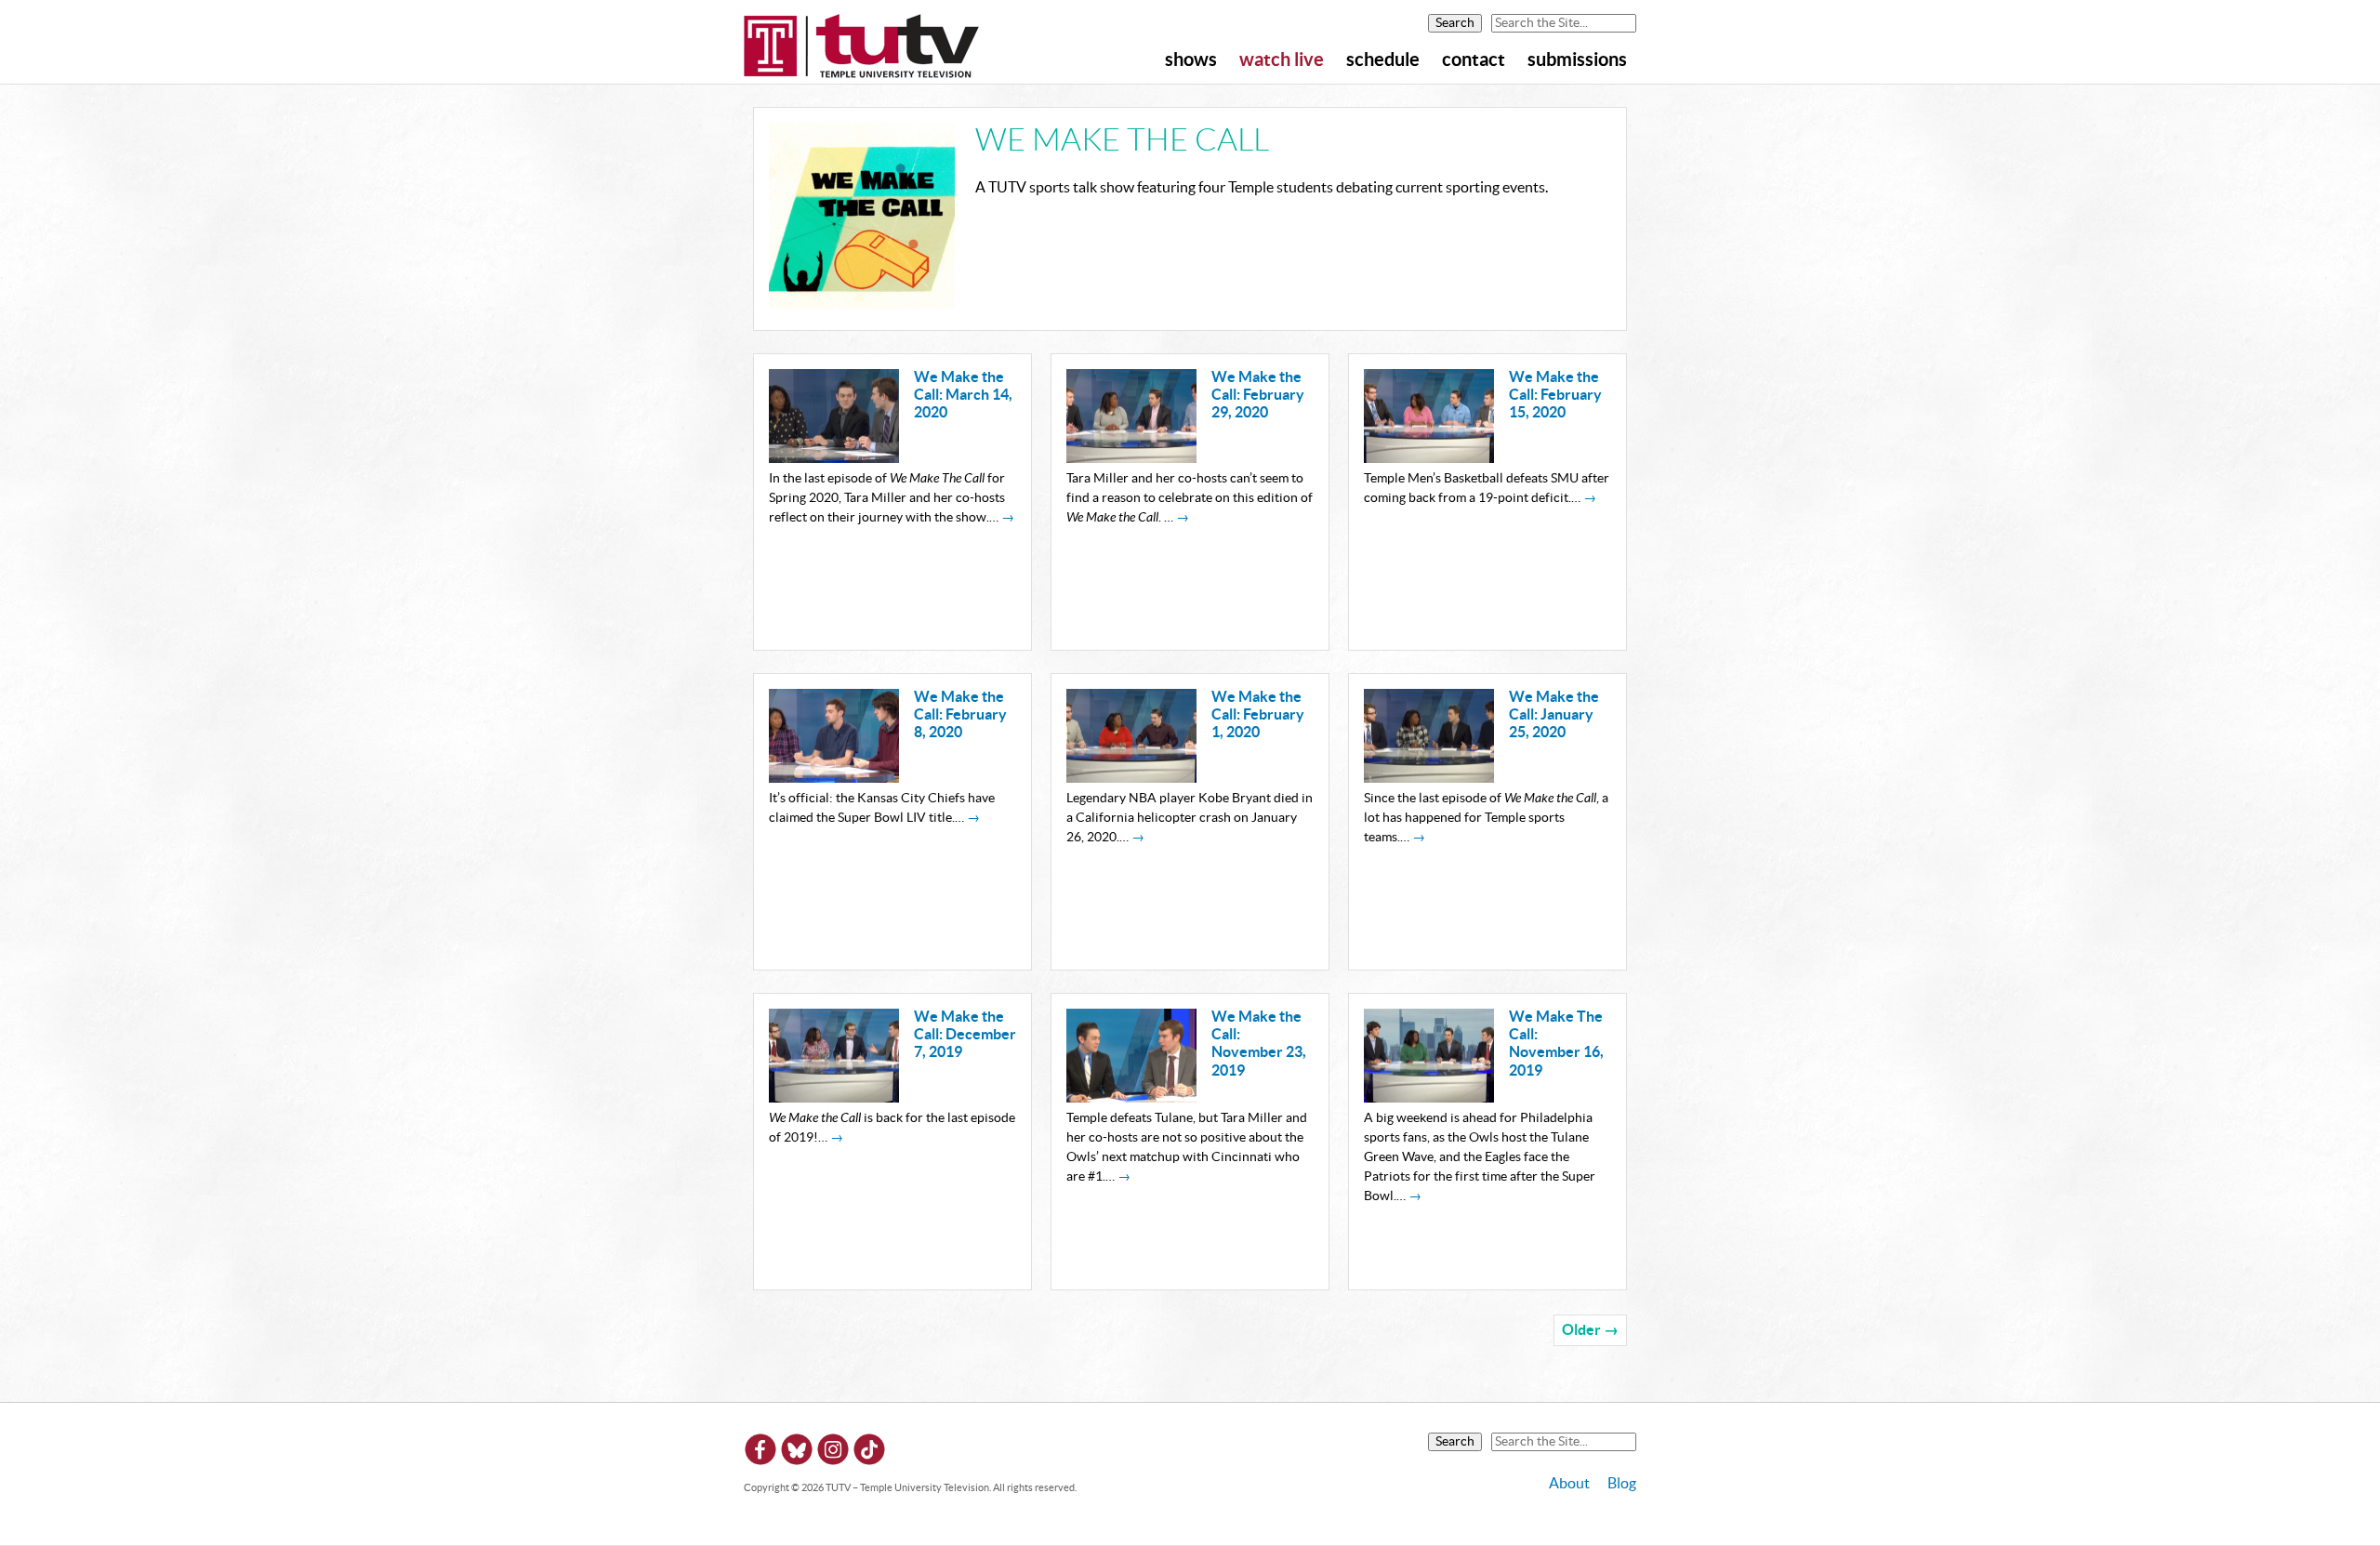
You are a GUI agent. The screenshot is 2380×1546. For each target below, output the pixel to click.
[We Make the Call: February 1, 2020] (1131, 778)
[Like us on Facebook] (760, 1453)
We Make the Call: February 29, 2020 (1258, 395)
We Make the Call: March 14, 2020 (963, 395)
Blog (1622, 1484)
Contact (1474, 60)
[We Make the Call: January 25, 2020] (1429, 778)
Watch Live (1282, 60)
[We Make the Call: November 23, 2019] (1131, 1098)
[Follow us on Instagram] (833, 1453)
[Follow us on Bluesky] (797, 1453)
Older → (1590, 1330)
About (1569, 1484)
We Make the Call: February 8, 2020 (960, 715)
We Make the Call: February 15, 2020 (1555, 395)
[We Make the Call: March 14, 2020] (834, 458)
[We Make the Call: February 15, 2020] (1429, 458)
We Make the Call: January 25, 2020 (1554, 715)
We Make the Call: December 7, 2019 (965, 1035)
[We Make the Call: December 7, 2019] (834, 1098)
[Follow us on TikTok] (869, 1453)
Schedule (1383, 60)
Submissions (1577, 60)
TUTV (862, 47)
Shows (1191, 60)
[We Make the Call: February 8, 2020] (834, 778)
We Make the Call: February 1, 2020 (1258, 715)
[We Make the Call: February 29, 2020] (1131, 458)
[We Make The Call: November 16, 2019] (1429, 1098)
